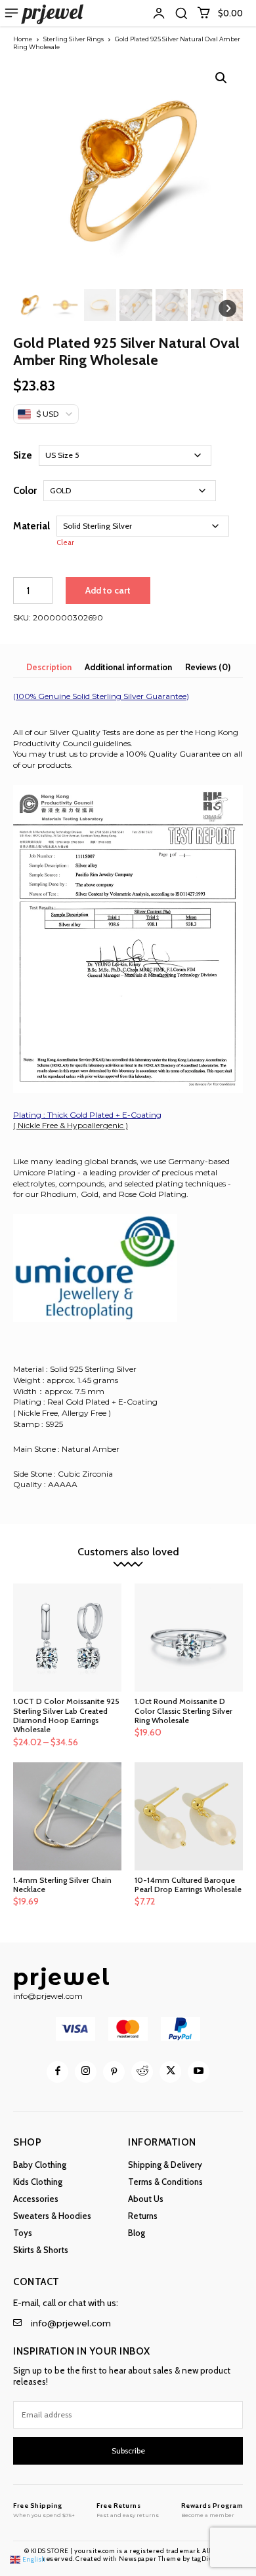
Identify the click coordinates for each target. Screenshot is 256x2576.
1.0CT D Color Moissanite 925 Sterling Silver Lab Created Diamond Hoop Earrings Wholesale (66, 1715)
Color (25, 491)
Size (23, 455)
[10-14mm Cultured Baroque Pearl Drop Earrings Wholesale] (189, 1816)
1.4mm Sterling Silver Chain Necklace (62, 1885)
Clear (65, 543)
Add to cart (108, 590)
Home (23, 39)
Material (32, 526)
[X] (170, 2072)
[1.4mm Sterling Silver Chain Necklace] (67, 1816)
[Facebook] (57, 2072)
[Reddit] (142, 2072)
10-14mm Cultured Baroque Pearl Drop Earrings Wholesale (188, 1885)
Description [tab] (49, 667)
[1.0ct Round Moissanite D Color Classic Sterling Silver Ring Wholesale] (189, 1638)
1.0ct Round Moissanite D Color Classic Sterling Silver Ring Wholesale (183, 1711)
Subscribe (128, 2451)
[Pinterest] (114, 2072)
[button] (181, 13)
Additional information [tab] (128, 667)
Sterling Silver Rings (74, 39)
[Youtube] (199, 2072)
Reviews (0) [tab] (208, 667)
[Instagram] (86, 2072)
